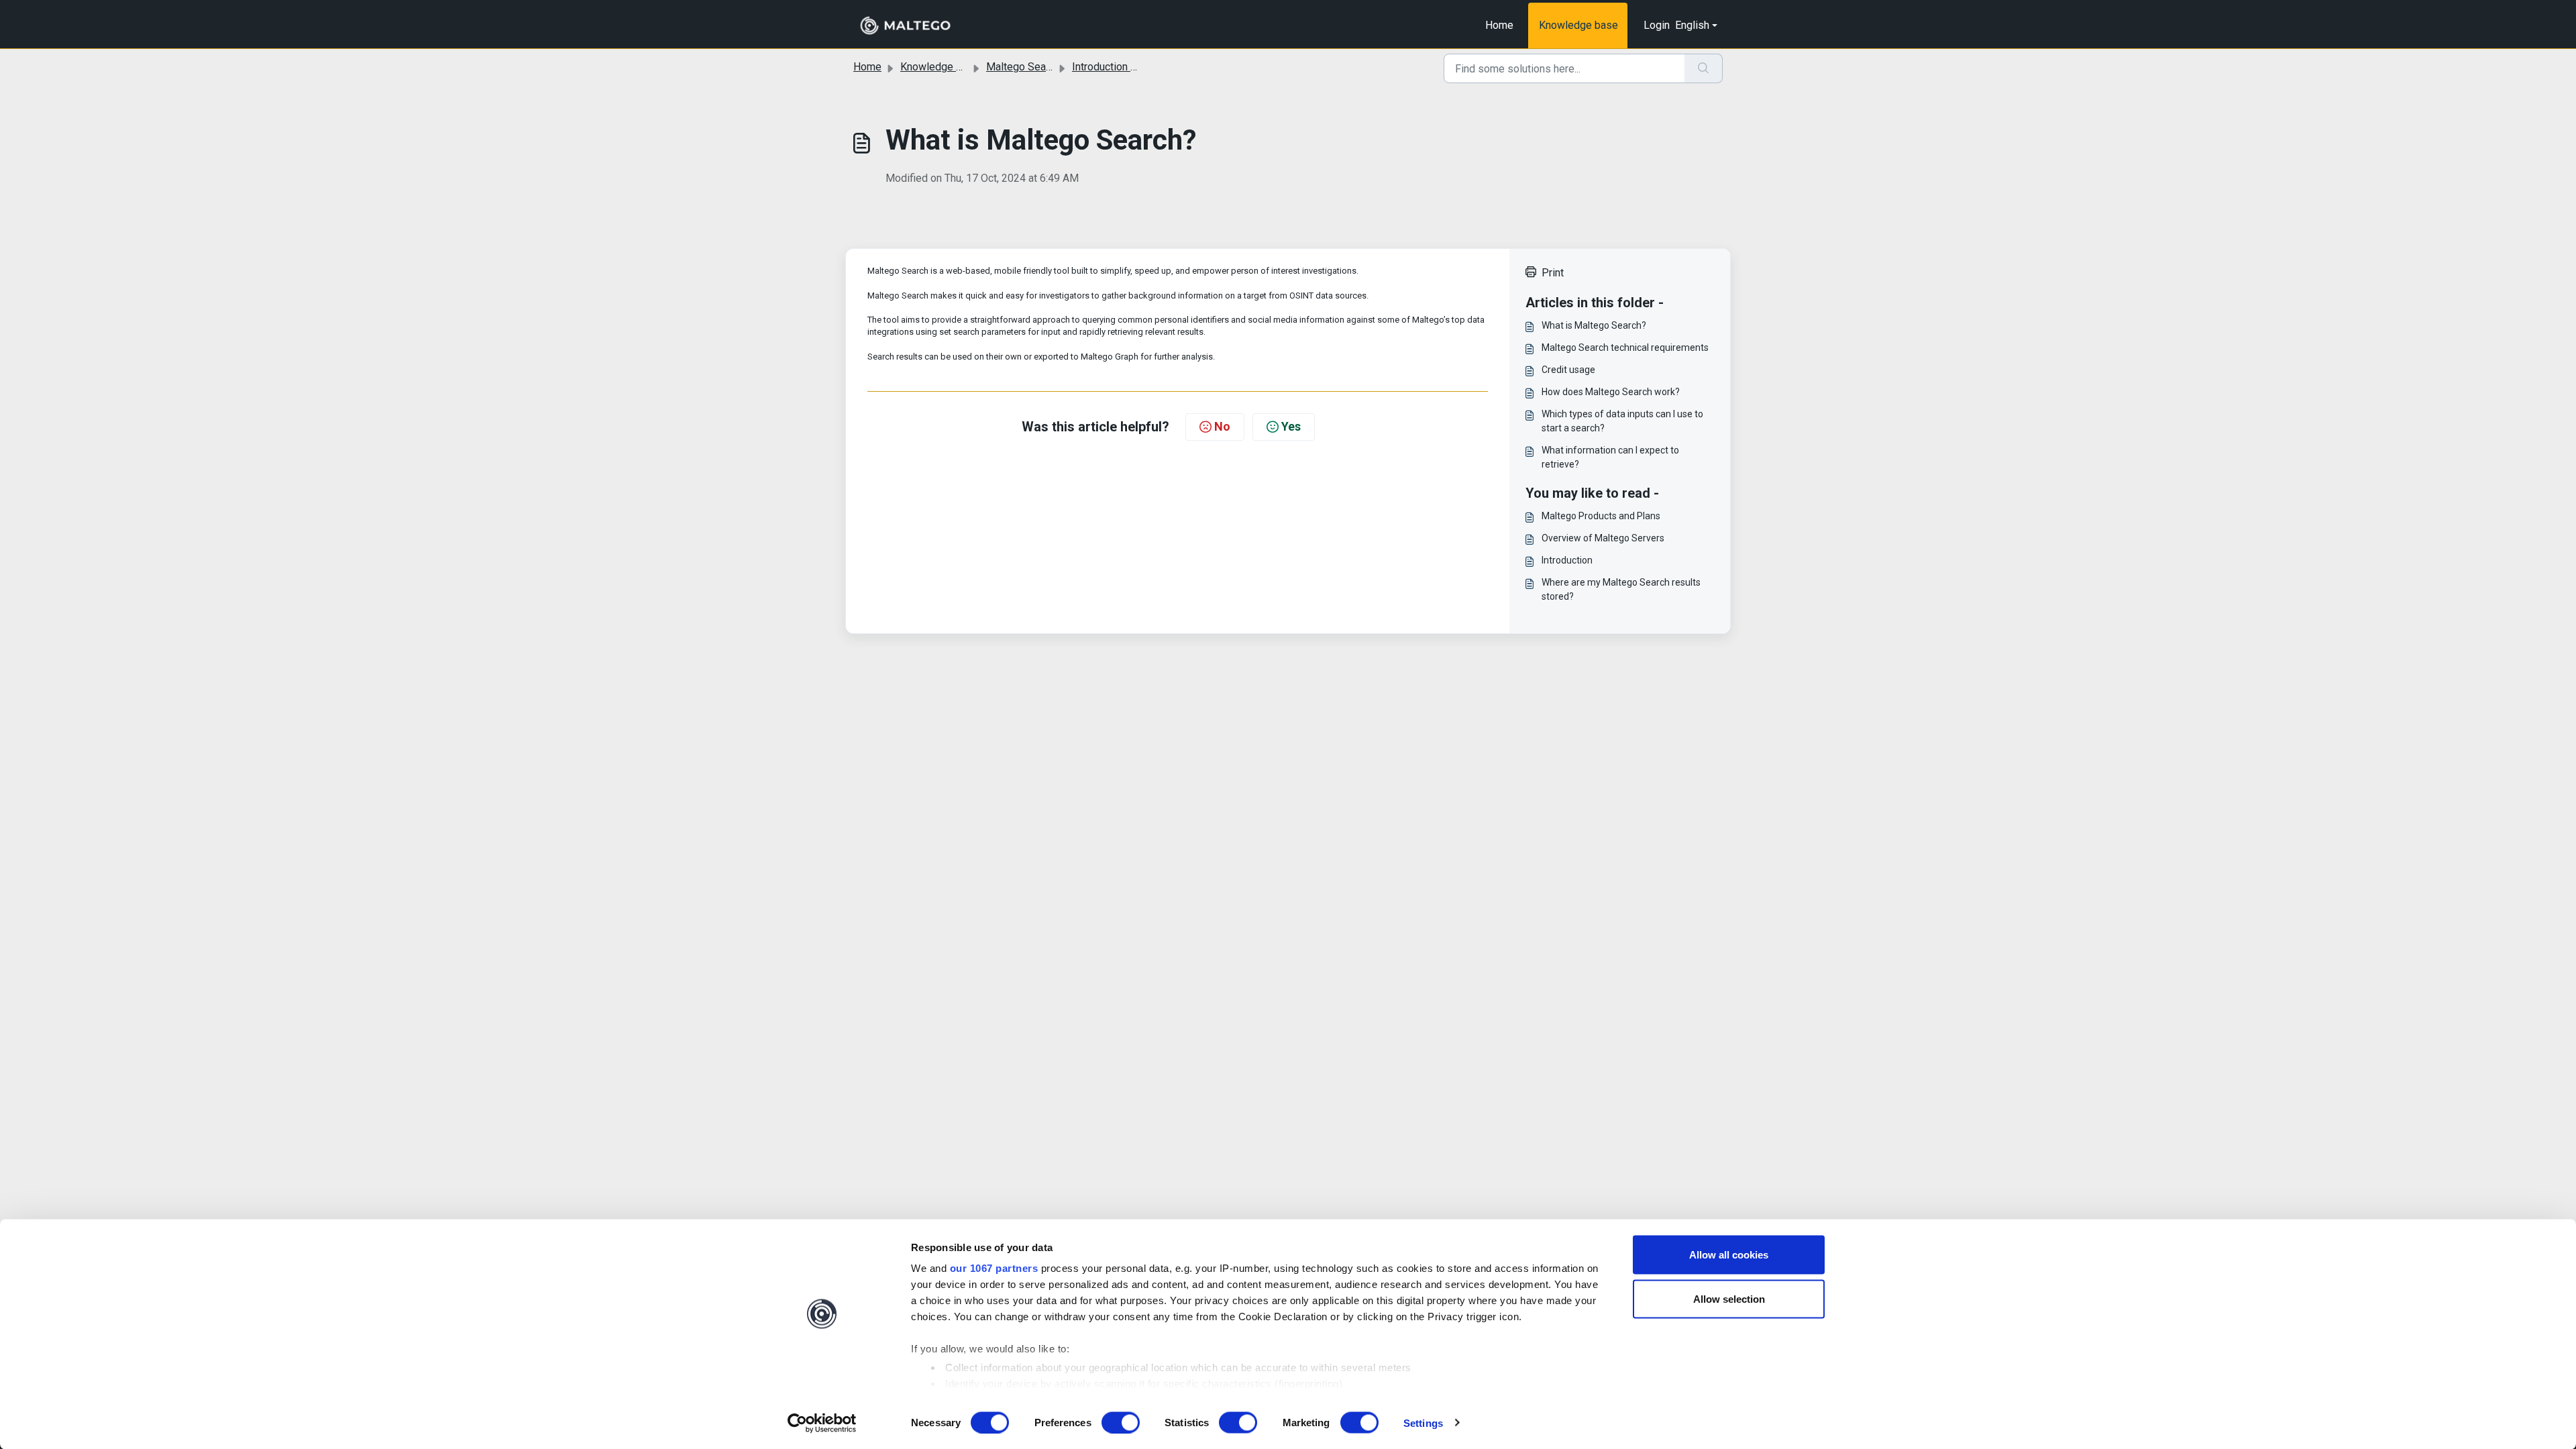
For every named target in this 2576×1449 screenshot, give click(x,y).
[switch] (1121, 1422)
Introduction (1567, 560)
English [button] (1692, 25)
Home (1499, 25)
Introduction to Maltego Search (1144, 67)
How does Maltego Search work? (1611, 392)
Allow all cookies (1729, 1255)
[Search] (1704, 68)
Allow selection (1729, 1298)
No (1222, 426)
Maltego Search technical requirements (1625, 347)
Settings (1423, 1423)
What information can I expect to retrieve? (1610, 457)
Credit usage (1568, 370)
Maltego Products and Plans (1601, 516)
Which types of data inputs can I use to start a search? (1622, 421)
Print (1553, 273)
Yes (1291, 426)
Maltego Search (1023, 67)
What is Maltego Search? (1594, 325)
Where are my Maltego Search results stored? (1621, 589)
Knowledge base (1578, 25)
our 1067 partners (994, 1268)
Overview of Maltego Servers (1603, 538)
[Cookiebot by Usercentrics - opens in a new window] (822, 1423)
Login (1657, 25)
